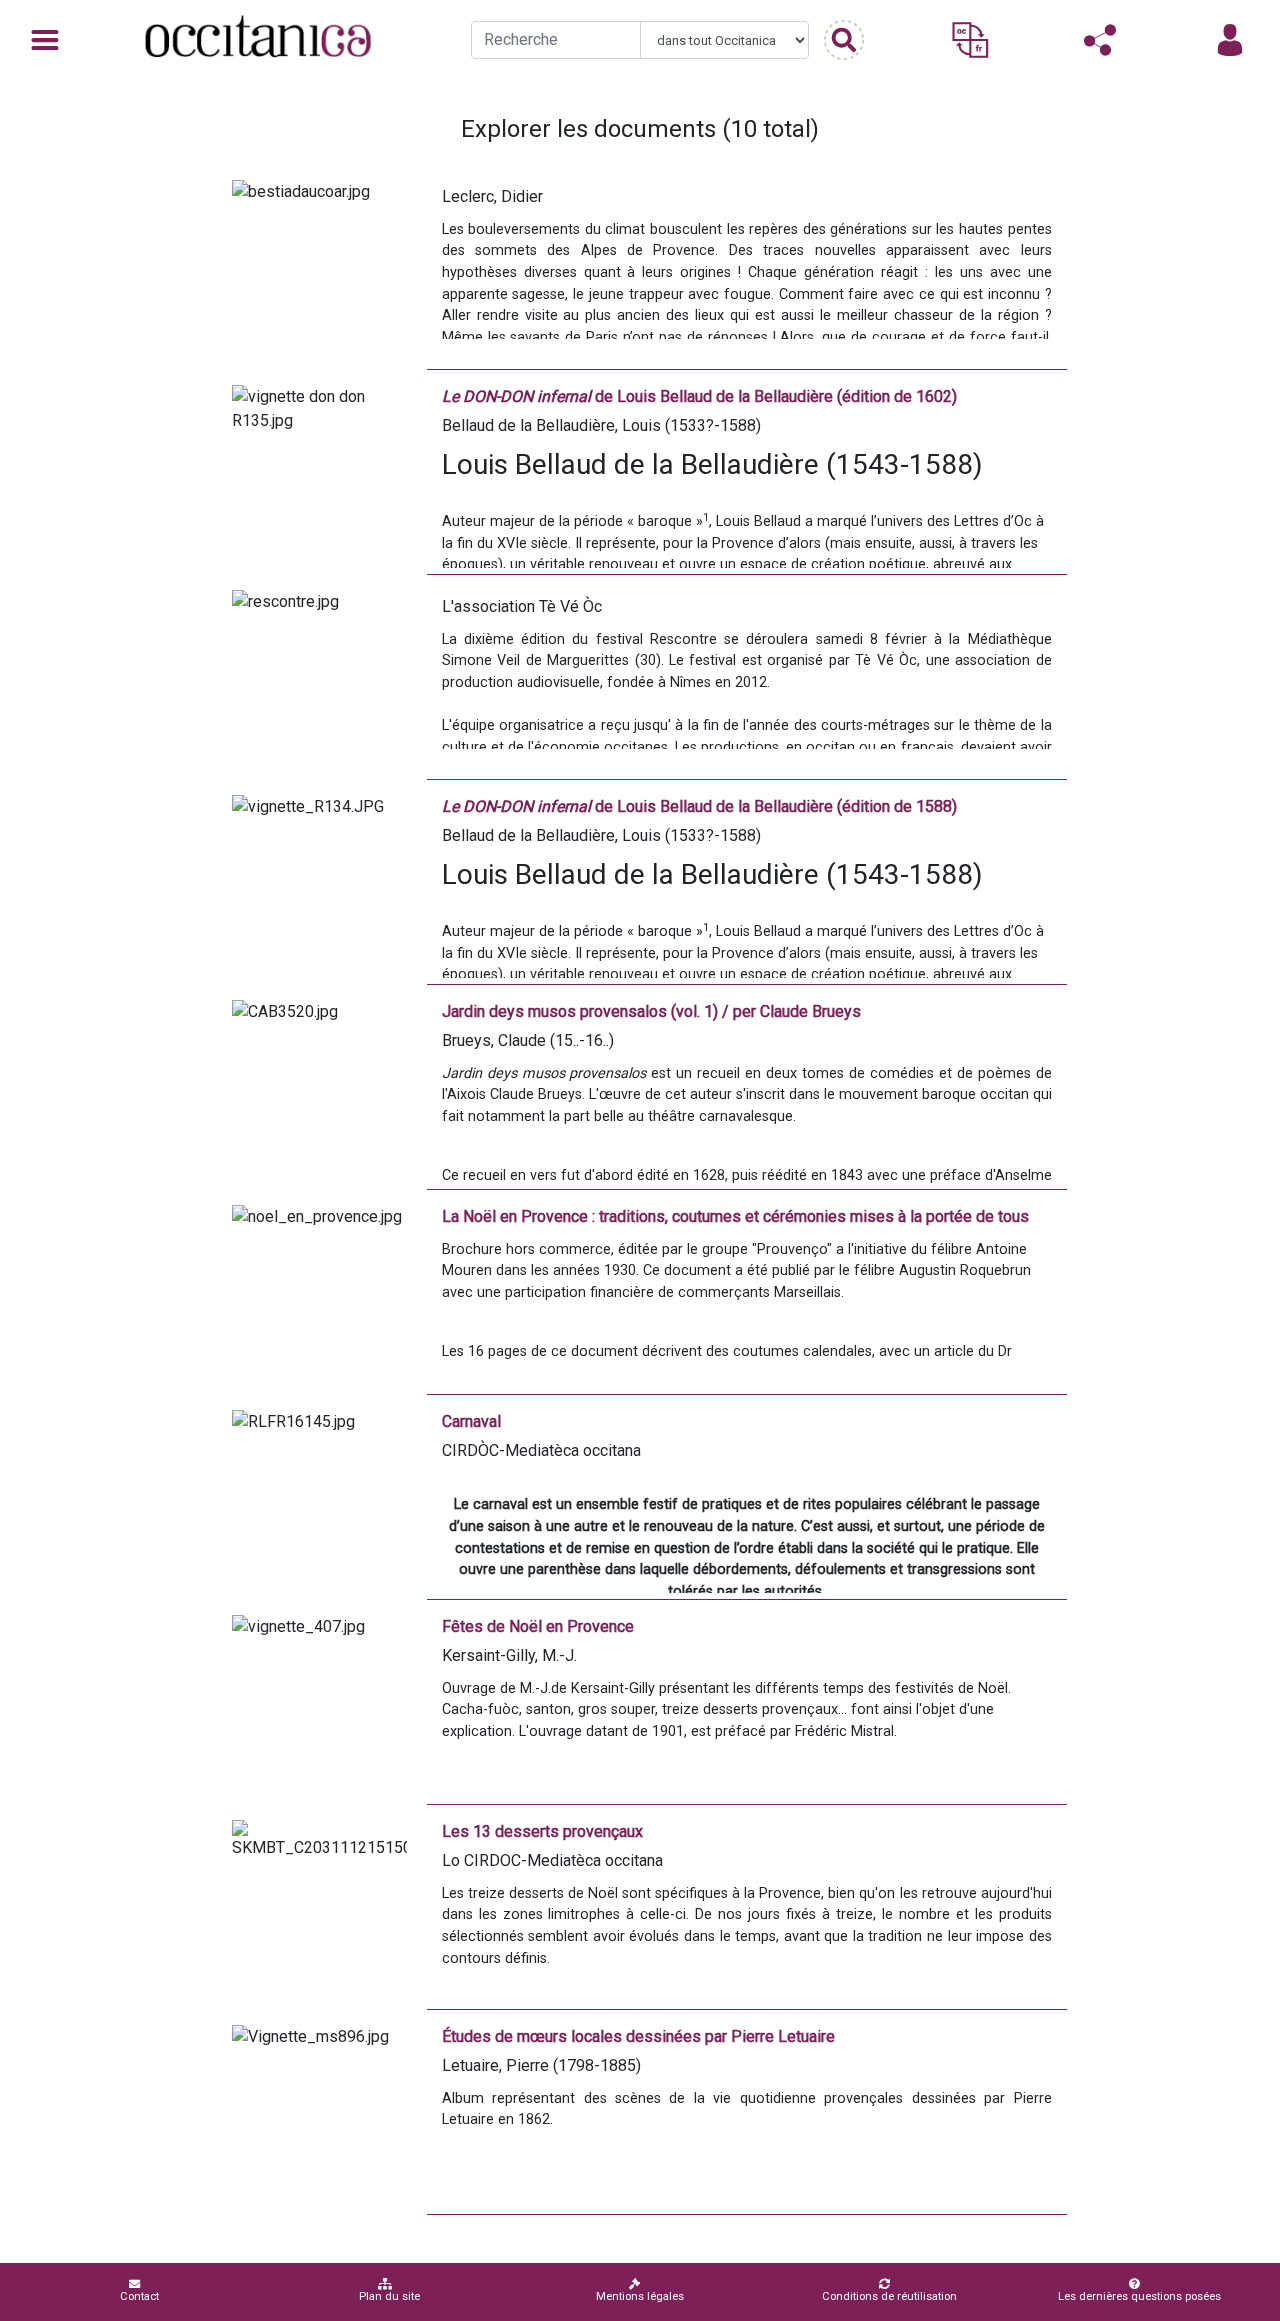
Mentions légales (640, 2296)
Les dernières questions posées (1139, 2296)
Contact (139, 2296)
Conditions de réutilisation (889, 2296)
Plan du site (389, 2296)
